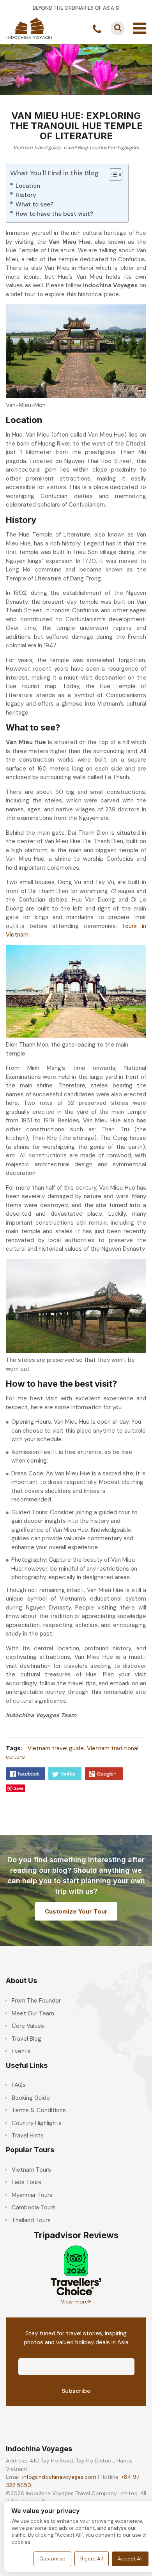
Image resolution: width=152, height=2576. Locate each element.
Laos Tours (27, 2182)
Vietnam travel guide (37, 148)
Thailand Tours (31, 2220)
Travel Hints (28, 2136)
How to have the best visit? (54, 214)
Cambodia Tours (34, 2207)
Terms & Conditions (39, 2110)
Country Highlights (37, 2123)
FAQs (19, 2085)
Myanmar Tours (32, 2195)
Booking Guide (31, 2098)
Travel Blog (75, 148)
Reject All (92, 2559)
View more (74, 2302)
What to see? (34, 204)
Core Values (28, 2026)
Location (28, 186)
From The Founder (36, 2001)
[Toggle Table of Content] (112, 175)
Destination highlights (114, 148)
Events (21, 2051)
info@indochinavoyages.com (59, 2477)
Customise (52, 2559)
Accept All (130, 2559)
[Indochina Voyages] (29, 28)
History (26, 195)
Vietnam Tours (31, 2170)
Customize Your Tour (76, 1911)
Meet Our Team (33, 2013)
